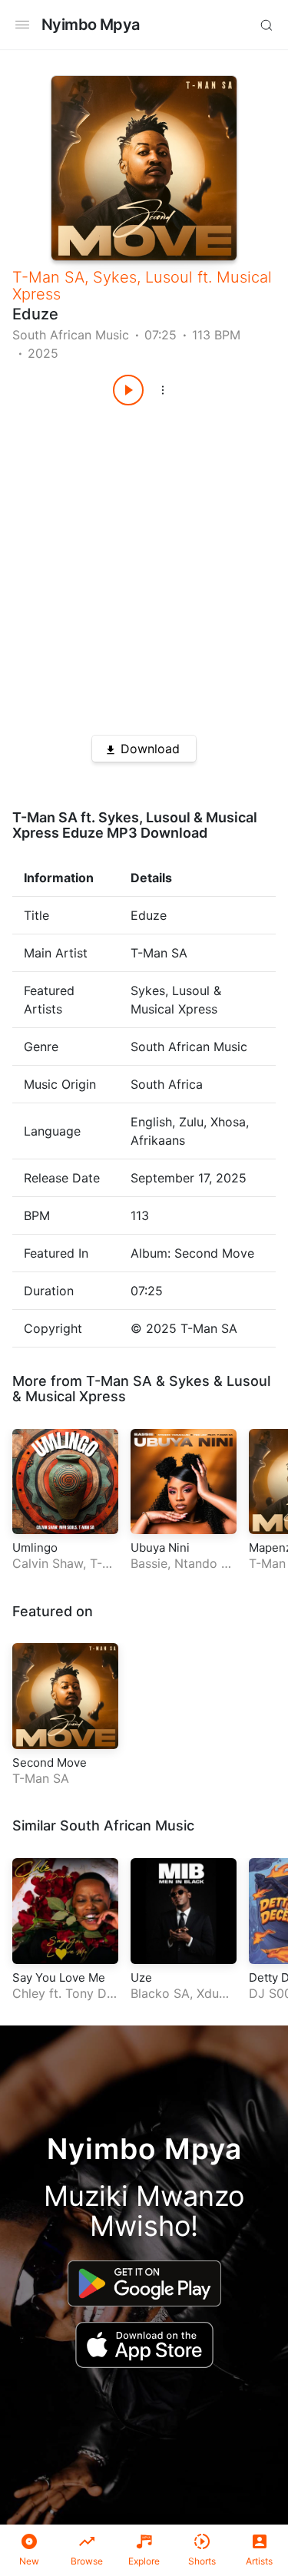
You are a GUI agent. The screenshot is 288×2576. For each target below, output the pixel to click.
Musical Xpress (76, 1396)
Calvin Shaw (48, 1563)
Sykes (115, 277)
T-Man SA (48, 277)
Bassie (149, 1563)
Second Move (50, 1763)
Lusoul (169, 277)
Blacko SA (160, 1993)
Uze (141, 1977)
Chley (29, 1993)
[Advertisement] (144, 565)
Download (150, 749)
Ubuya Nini (160, 1548)
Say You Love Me (59, 1977)
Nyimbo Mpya (90, 25)
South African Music (71, 335)
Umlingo (35, 1548)
